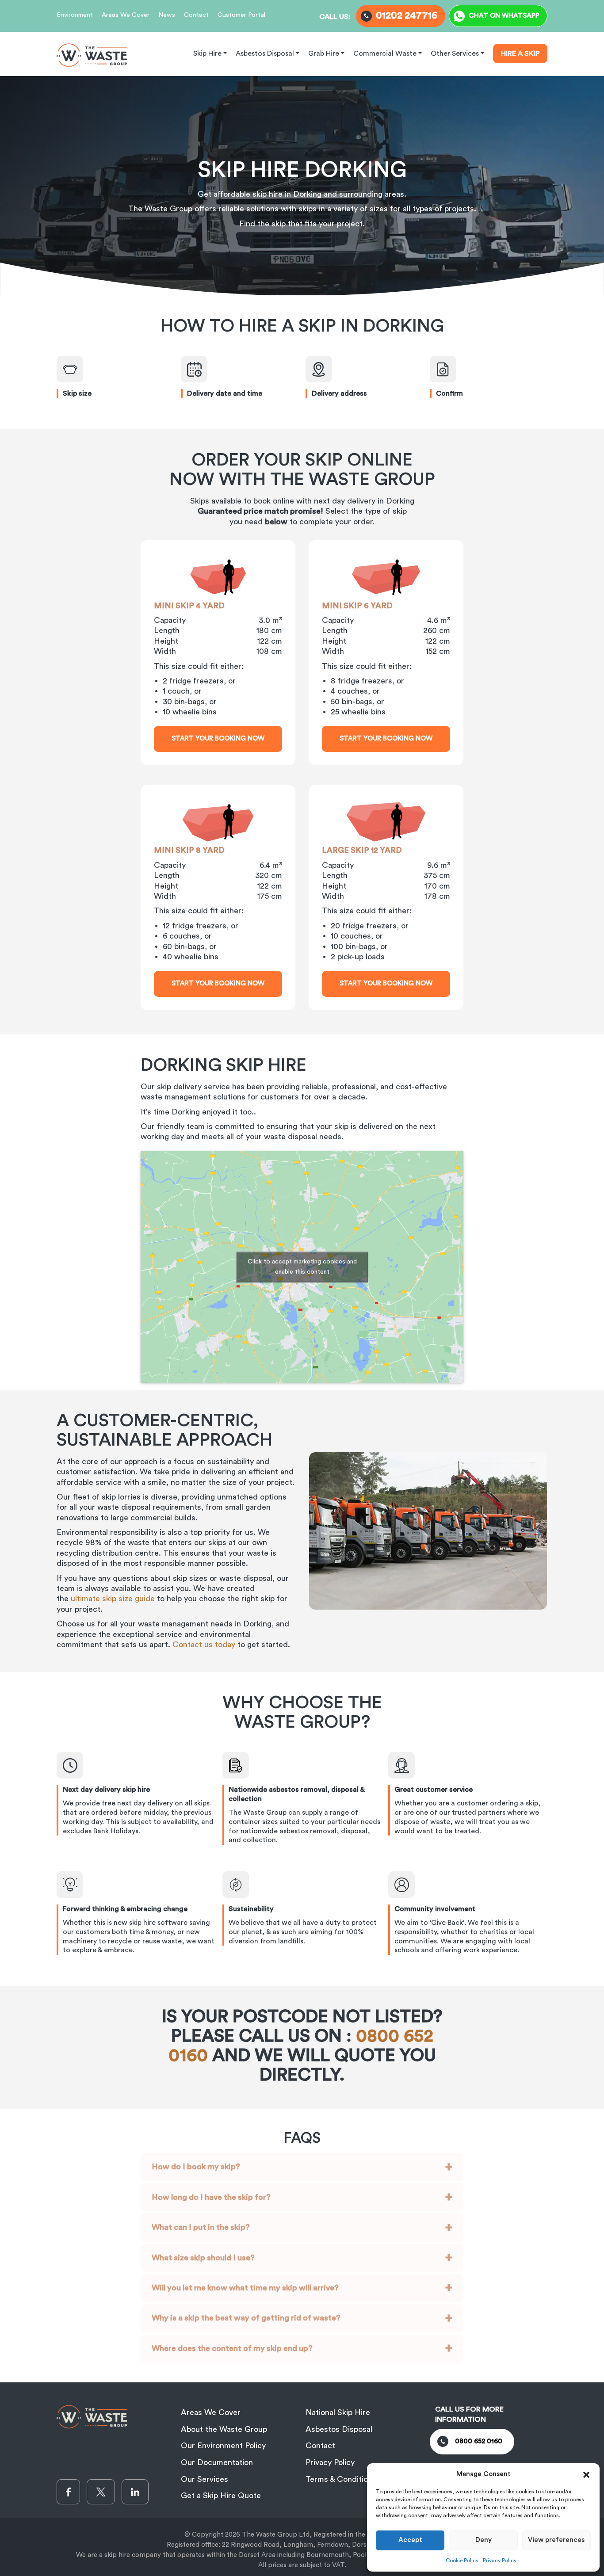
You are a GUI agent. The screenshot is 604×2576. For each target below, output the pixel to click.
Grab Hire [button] (324, 53)
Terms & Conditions (341, 2479)
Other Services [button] (455, 53)
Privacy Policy (500, 2561)
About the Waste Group (224, 2429)
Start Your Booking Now (218, 738)
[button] (586, 2474)
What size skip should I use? (203, 2258)
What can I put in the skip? (201, 2227)
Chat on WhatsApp (504, 16)
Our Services (205, 2479)
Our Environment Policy (223, 2446)
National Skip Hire (338, 2412)
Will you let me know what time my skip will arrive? (245, 2288)
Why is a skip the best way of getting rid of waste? (246, 2318)
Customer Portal (241, 15)
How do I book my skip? (196, 2167)
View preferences (556, 2540)
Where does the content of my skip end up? (232, 2348)
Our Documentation (217, 2462)
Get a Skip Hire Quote (221, 2496)
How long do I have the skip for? (211, 2197)
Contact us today (204, 1645)
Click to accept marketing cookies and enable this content (302, 1267)
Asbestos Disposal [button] (265, 53)
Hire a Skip (520, 53)
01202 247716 (407, 15)
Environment (75, 15)
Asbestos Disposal (339, 2429)
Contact (196, 15)
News (167, 15)
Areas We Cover (126, 15)
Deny (484, 2540)
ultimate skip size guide (113, 1599)
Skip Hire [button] (207, 53)
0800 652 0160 (479, 2441)
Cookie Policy (462, 2561)
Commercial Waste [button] (385, 53)
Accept (410, 2540)
